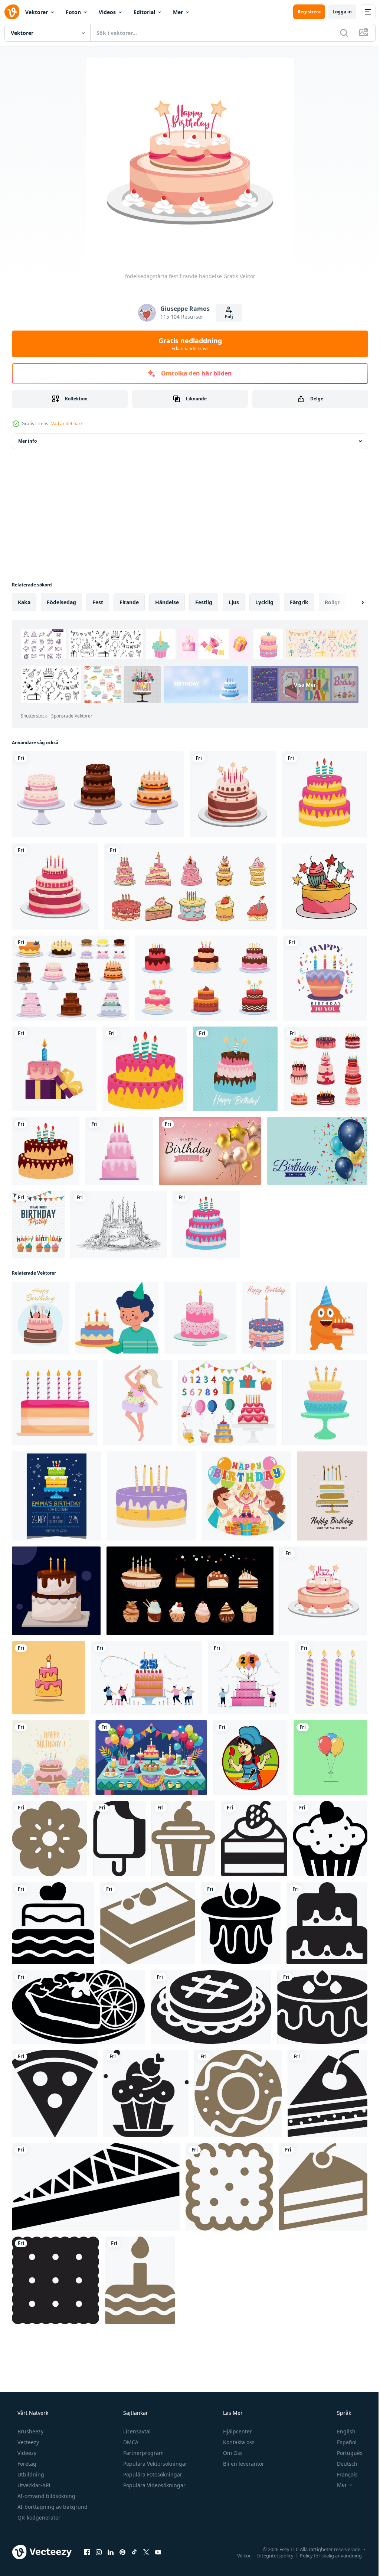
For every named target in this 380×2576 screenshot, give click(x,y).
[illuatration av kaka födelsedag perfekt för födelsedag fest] (56, 1591)
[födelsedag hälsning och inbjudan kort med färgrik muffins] (38, 1224)
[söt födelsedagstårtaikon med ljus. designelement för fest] (325, 794)
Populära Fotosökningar (152, 2474)
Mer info (27, 441)
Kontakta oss (238, 2442)
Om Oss (232, 2453)
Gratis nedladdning (187, 344)
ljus (234, 602)
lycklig (264, 602)
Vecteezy (27, 2442)
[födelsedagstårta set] (98, 794)
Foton (73, 12)
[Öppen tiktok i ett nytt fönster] (134, 2552)
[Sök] (338, 33)
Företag (26, 2464)
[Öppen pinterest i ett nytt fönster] (122, 2552)
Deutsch (342, 2464)
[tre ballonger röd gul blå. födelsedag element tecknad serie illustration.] (330, 1758)
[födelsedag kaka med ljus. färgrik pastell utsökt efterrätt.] (325, 1403)
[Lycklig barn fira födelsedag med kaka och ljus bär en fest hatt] (117, 1318)
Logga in (337, 12)
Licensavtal (136, 2431)
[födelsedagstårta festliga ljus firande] (55, 887)
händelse (167, 602)
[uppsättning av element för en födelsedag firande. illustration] (227, 1403)
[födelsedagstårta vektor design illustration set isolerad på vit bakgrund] (70, 978)
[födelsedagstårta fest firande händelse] (323, 1591)
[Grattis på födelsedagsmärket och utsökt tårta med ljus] (325, 978)
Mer (178, 12)
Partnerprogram (143, 2453)
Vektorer (37, 12)
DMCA (130, 2442)
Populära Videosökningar (154, 2485)
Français (343, 2474)
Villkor (238, 2555)
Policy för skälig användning (325, 2555)
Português (345, 2453)
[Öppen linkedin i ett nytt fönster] (111, 2552)
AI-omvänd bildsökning (46, 2496)
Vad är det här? (67, 424)
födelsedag (61, 602)
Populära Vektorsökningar (155, 2464)
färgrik (299, 602)
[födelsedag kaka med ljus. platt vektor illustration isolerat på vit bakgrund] (151, 1496)
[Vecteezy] (12, 12)
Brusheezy (30, 2431)
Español (342, 2442)
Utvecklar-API (33, 2485)
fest (98, 602)
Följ (226, 317)
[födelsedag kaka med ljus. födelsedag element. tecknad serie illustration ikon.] (48, 1678)
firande (129, 602)
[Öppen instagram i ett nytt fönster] (99, 2552)
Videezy (26, 2453)
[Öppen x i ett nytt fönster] (146, 2552)
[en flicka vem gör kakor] (250, 1758)
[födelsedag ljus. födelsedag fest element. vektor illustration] (331, 1678)
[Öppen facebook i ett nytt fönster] (87, 2552)
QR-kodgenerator (38, 2518)
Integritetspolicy (270, 2555)
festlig (204, 602)
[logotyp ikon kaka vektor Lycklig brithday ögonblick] (50, 1839)
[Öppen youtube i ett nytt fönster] (158, 2552)
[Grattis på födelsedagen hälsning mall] (317, 1151)
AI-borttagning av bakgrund (52, 2507)
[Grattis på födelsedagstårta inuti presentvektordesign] (54, 1069)
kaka (24, 602)
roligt (332, 602)
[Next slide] (351, 602)
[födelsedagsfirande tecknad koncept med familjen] (246, 1496)
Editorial (144, 12)
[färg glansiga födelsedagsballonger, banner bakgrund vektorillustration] (210, 1151)
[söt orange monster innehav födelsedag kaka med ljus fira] (332, 1318)
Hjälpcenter (237, 2431)
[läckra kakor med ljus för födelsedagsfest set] (206, 978)
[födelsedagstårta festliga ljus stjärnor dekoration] (233, 794)
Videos (107, 12)
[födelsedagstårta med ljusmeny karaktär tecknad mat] (119, 1151)
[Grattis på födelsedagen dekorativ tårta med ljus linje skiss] (119, 1224)
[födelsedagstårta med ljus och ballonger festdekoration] (51, 1758)
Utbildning (30, 2474)
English (341, 2431)
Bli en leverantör (243, 2464)
